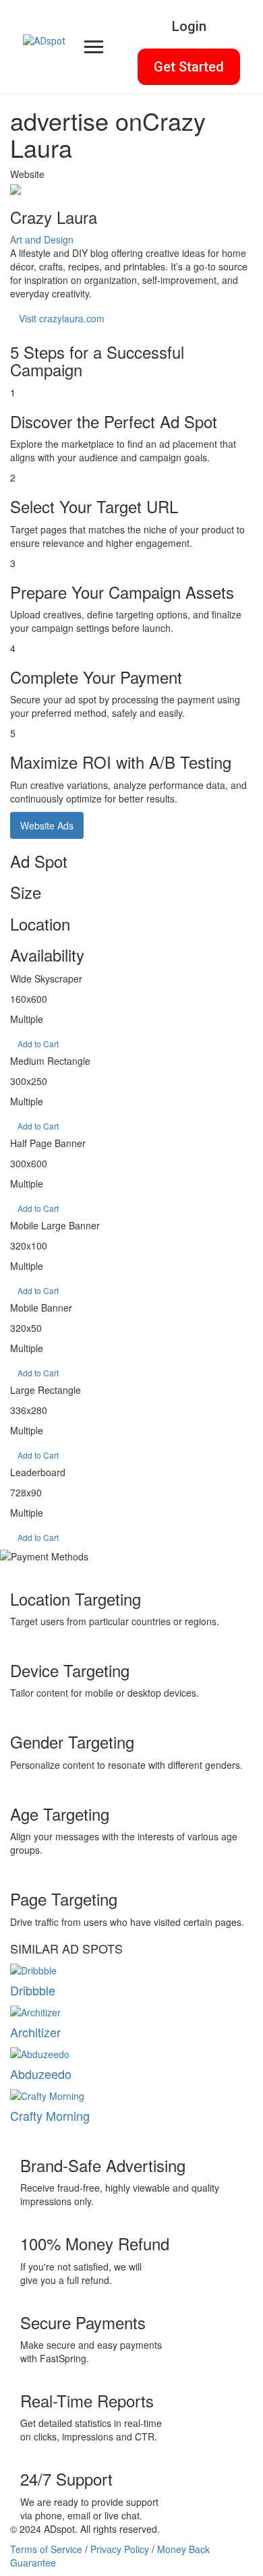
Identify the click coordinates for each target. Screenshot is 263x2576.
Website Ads (47, 825)
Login (189, 26)
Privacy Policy (120, 2549)
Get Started (189, 67)
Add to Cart (38, 1044)
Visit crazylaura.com (62, 318)
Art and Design (42, 239)
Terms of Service (46, 2549)
